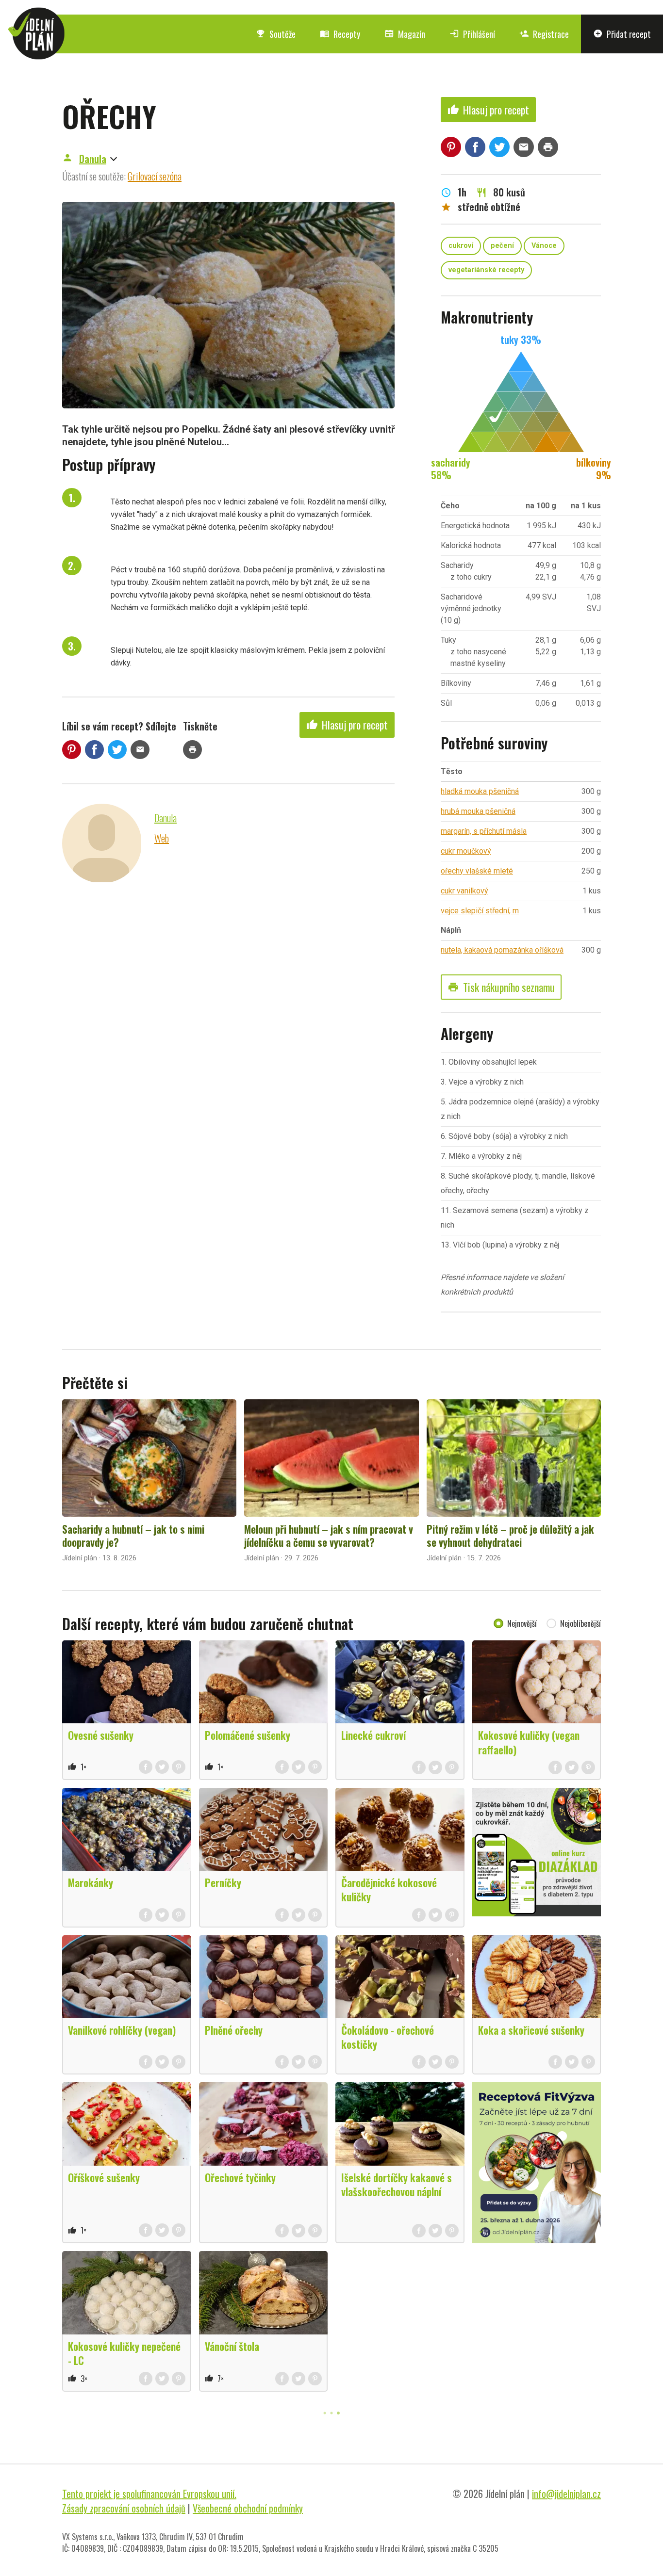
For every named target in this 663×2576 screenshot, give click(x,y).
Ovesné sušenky (101, 1735)
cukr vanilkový (464, 891)
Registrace (544, 34)
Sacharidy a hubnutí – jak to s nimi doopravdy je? (133, 1536)
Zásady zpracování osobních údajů (124, 2508)
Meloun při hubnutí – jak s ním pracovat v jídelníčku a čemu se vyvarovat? (329, 1536)
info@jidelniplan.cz (566, 2494)
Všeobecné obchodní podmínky (248, 2508)
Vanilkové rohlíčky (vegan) (122, 2030)
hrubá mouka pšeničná (478, 811)
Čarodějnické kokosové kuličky (389, 1889)
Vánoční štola (232, 2346)
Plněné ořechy (234, 2030)
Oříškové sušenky (104, 2177)
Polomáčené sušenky (248, 1735)
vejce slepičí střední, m (480, 911)
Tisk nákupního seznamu (501, 987)
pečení (502, 246)
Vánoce (544, 246)
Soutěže (276, 34)
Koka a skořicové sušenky (531, 2030)
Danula (93, 159)
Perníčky (223, 1882)
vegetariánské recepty (486, 270)
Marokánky (91, 1882)
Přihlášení (472, 34)
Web (162, 838)
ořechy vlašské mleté (477, 871)
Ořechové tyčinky (240, 2177)
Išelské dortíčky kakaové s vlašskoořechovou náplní (397, 2184)
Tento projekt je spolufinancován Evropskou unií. (149, 2494)
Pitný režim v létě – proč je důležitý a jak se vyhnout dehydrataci (510, 1536)
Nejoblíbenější (580, 1623)
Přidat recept (622, 34)
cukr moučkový (466, 851)
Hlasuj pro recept (347, 725)
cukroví (461, 246)
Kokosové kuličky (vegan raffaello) (529, 1742)
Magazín (405, 34)
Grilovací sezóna (155, 176)
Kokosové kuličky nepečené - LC (124, 2353)
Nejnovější (522, 1623)
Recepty (340, 34)
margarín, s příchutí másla (484, 831)
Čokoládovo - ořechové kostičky (388, 2037)
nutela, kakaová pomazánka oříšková (502, 950)
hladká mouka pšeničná (480, 791)
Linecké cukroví (373, 1735)
